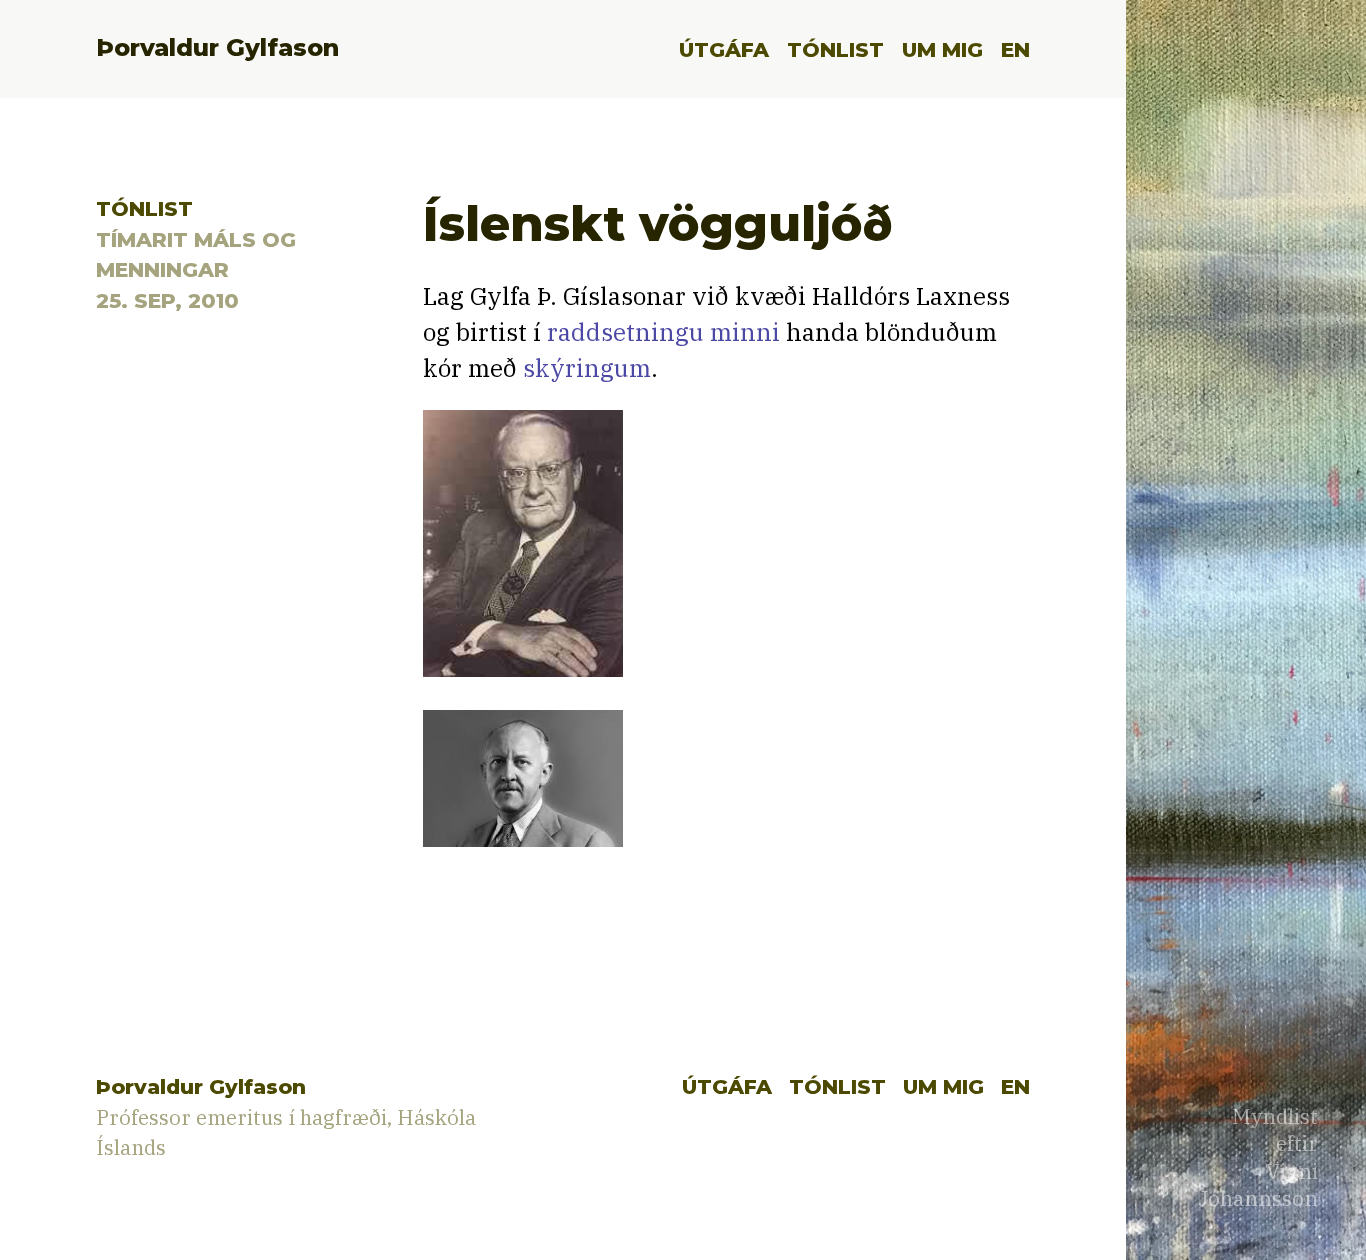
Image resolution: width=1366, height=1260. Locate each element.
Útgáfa (724, 49)
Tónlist (835, 49)
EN (1015, 49)
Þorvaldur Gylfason (217, 47)
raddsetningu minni (663, 332)
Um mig (942, 49)
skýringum (587, 368)
